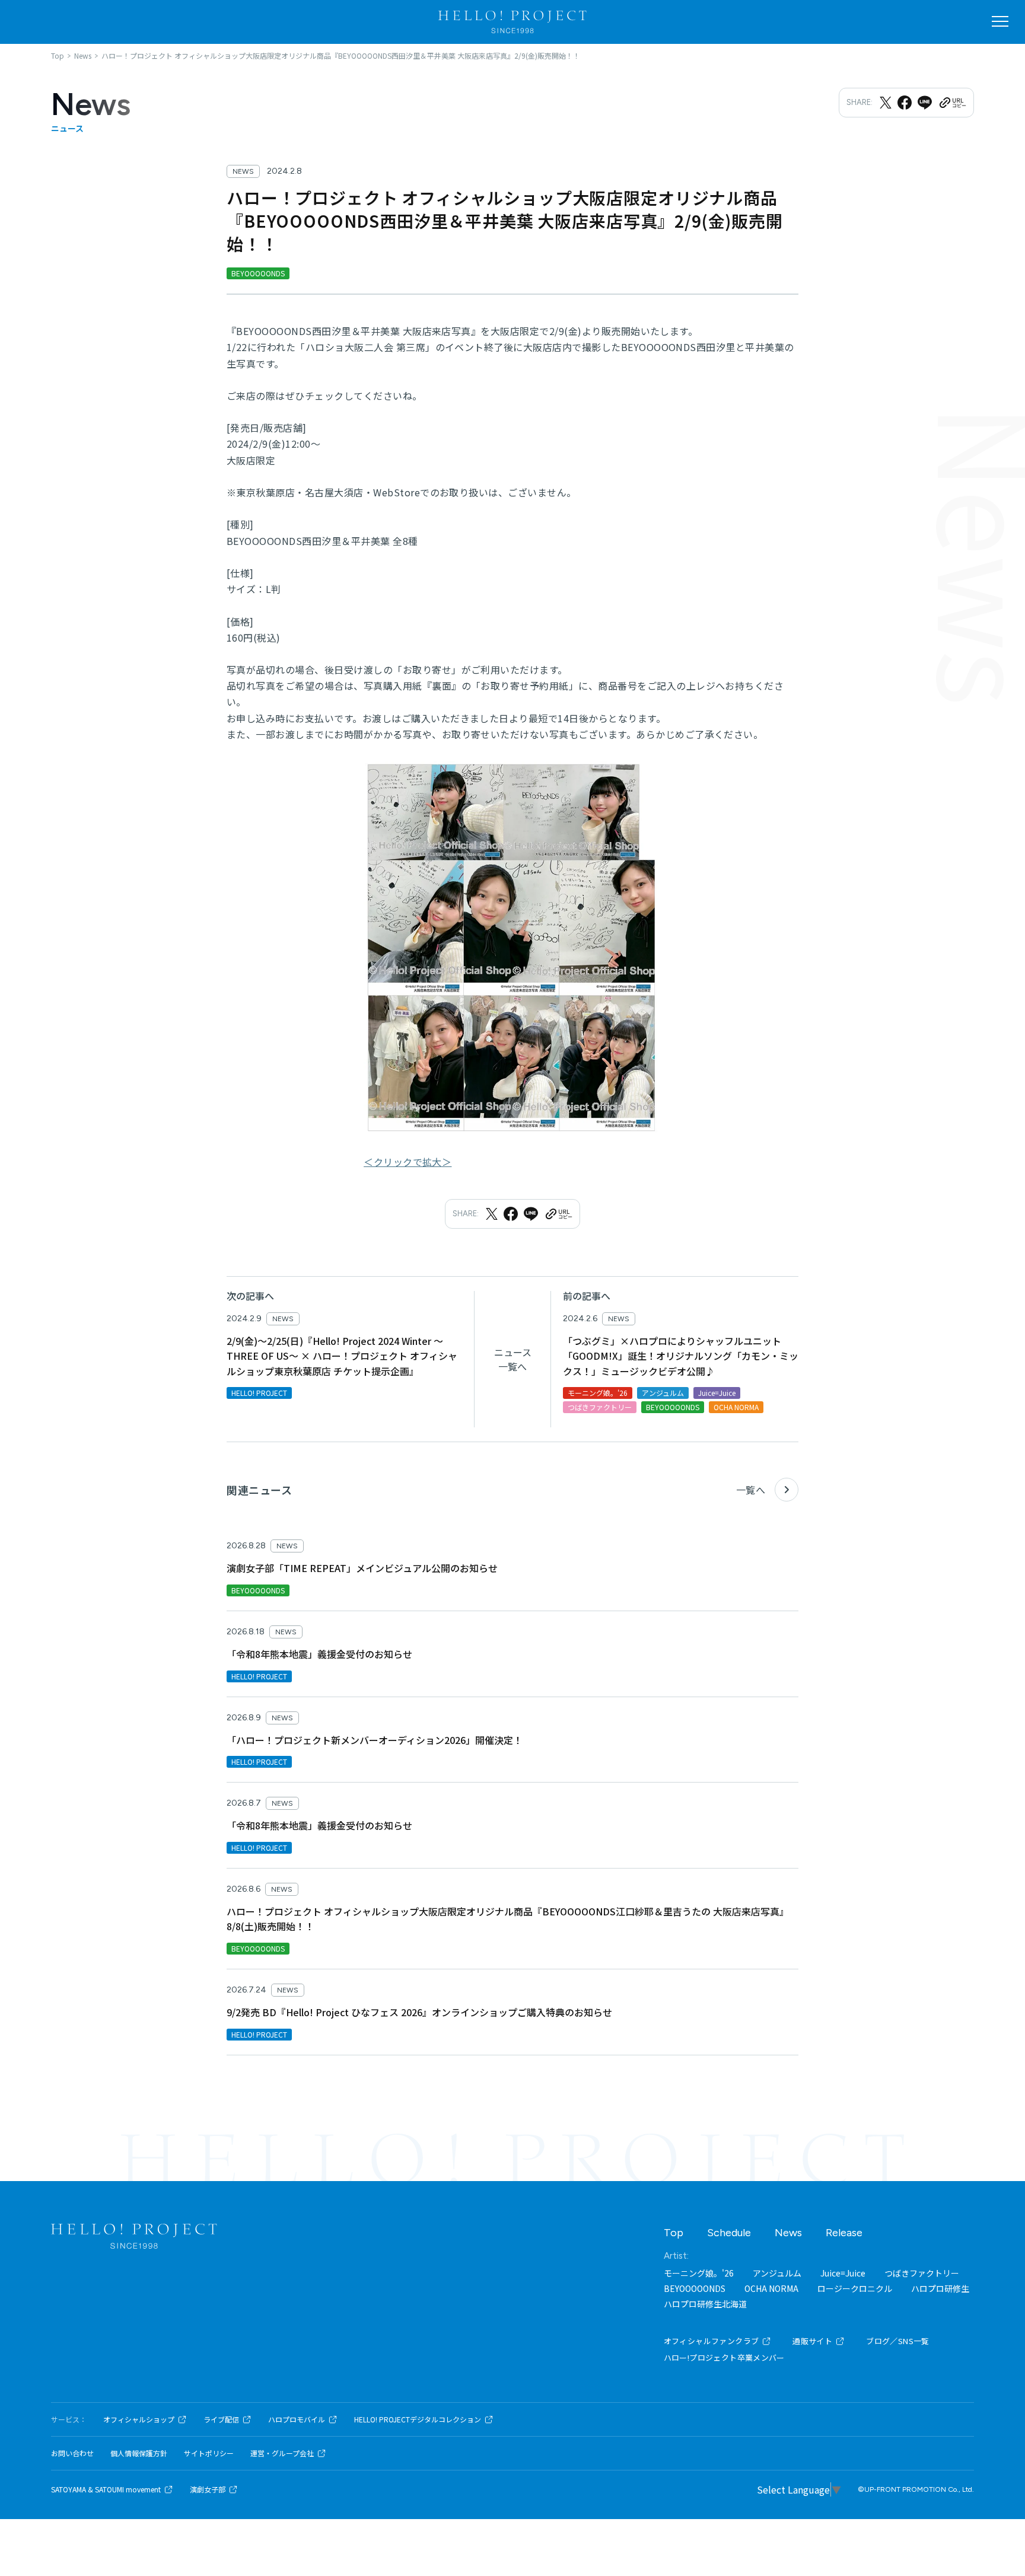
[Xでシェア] (886, 103)
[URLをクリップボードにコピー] (952, 103)
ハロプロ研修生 (940, 2288)
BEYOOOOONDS (695, 2288)
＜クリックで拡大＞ (408, 1162)
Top (674, 2233)
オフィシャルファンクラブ (712, 2341)
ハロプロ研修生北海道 (705, 2304)
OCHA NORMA (771, 2288)
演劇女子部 (208, 2489)
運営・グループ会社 (282, 2453)
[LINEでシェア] (925, 103)
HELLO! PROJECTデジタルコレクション (418, 2419)
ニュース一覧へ (513, 1359)
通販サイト (812, 2341)
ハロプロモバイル (297, 2419)
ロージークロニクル (855, 2288)
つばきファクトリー (922, 2273)
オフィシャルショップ (139, 2419)
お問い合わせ (72, 2453)
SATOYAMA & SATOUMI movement (106, 2489)
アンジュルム (777, 2273)
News (788, 2233)
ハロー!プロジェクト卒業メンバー (724, 2357)
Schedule (729, 2233)
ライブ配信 (221, 2419)
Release (844, 2233)
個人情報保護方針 (139, 2453)
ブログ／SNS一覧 (898, 2341)
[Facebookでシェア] (905, 103)
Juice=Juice (843, 2273)
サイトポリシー (209, 2453)
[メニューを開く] (1000, 21)
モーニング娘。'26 (699, 2273)
